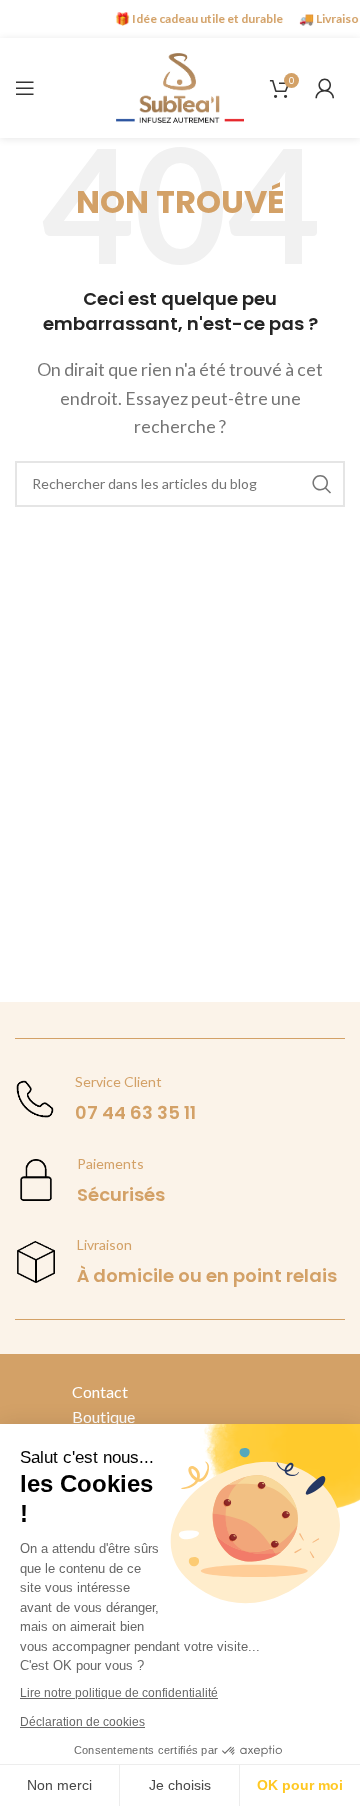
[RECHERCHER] (322, 484)
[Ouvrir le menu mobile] (25, 88)
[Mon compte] (325, 88)
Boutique (103, 1416)
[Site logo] (180, 85)
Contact (100, 1391)
